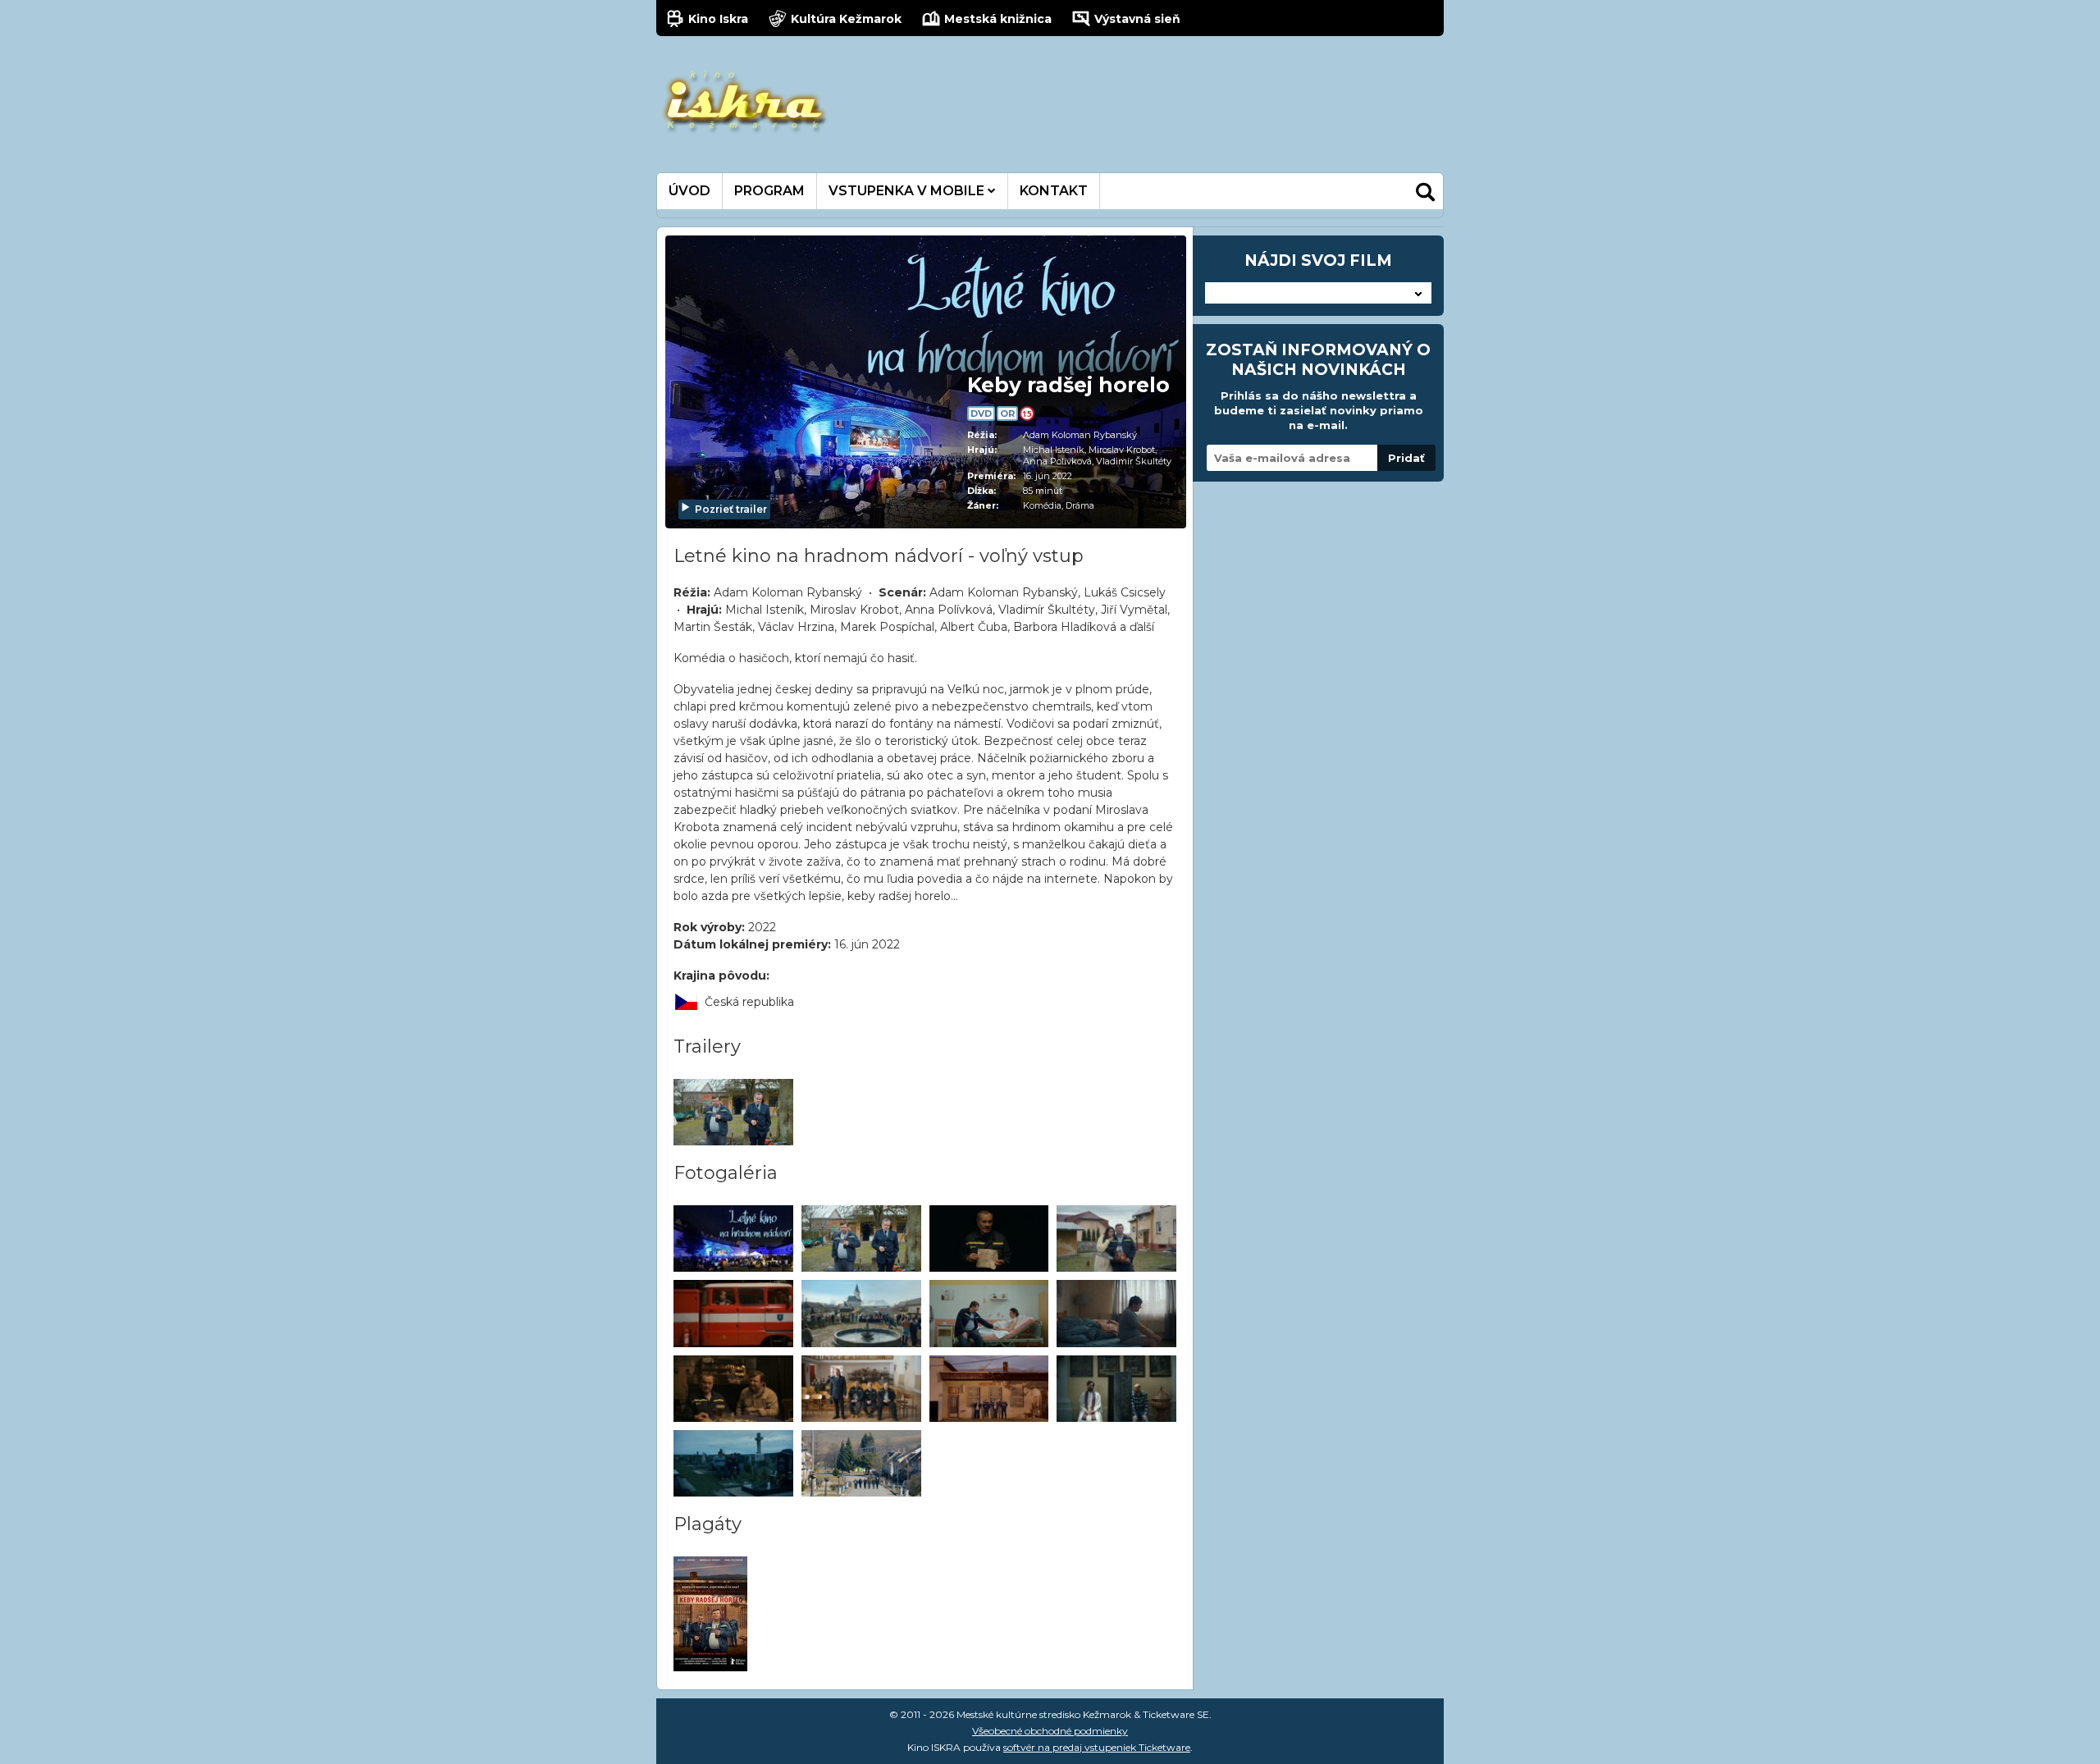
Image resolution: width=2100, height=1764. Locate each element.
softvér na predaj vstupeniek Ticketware (1097, 1747)
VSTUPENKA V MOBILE (908, 191)
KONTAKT (1054, 191)
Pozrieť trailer (731, 509)
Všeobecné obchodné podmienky (1050, 1731)
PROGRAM (769, 191)
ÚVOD (689, 191)
